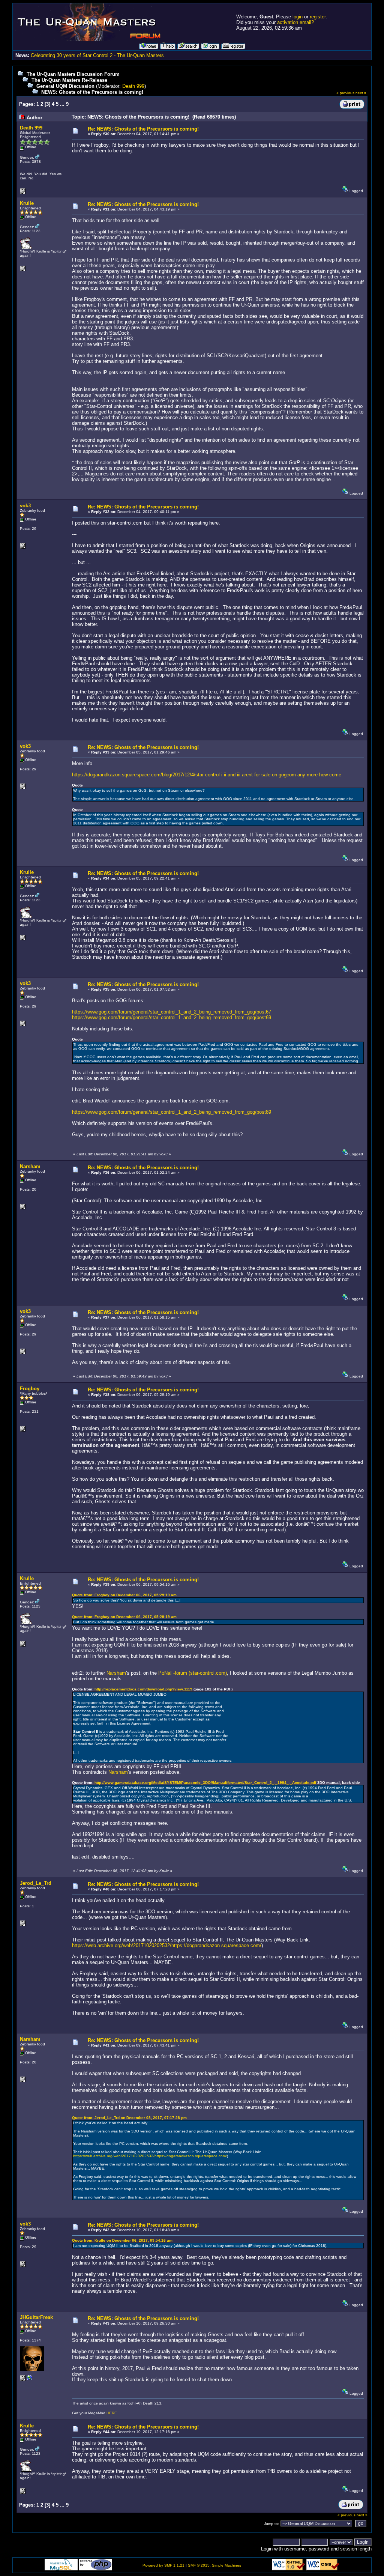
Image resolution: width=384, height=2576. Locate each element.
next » (361, 93)
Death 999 (133, 86)
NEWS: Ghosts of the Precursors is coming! (92, 92)
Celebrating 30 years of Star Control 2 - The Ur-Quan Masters (97, 55)
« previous (345, 93)
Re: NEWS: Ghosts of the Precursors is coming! (143, 129)
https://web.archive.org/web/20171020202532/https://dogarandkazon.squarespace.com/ (167, 1945)
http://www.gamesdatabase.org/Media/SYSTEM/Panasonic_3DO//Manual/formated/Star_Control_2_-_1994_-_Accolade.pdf (205, 1783)
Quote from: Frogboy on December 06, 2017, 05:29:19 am (124, 1595)
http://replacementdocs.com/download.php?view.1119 (143, 1689)
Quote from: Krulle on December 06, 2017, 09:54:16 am (122, 2240)
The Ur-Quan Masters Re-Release (69, 80)
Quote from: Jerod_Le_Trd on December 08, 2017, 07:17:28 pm (129, 2118)
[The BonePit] (30, 2380)
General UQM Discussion (65, 86)
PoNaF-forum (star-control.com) (193, 1673)
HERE (112, 2413)
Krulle (27, 203)
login (298, 17)
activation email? (295, 22)
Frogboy (30, 1389)
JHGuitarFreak (36, 2317)
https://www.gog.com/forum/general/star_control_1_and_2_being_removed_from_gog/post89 (172, 1112)
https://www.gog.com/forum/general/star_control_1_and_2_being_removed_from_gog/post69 (172, 1017)
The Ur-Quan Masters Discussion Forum (73, 74)
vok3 (25, 506)
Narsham (30, 1166)
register (318, 17)
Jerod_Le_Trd (36, 1883)
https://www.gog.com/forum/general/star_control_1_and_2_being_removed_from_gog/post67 (172, 1012)
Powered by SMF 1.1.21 (163, 2565)
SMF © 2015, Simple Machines (214, 2565)
